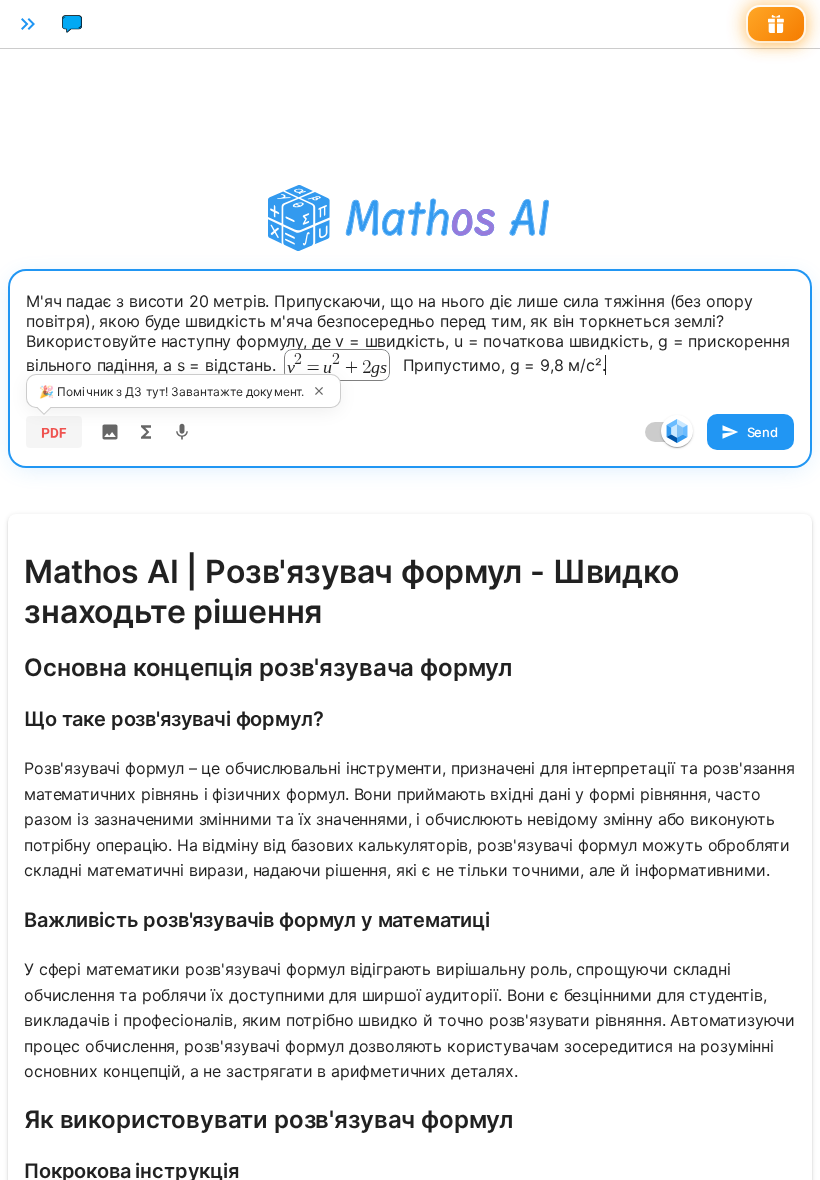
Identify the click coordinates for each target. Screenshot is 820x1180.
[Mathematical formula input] (146, 432)
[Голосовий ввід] (182, 432)
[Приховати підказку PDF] (319, 391)
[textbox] (410, 337)
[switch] (677, 431)
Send (762, 432)
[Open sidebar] (28, 24)
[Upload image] (110, 432)
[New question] (72, 24)
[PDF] (54, 432)
